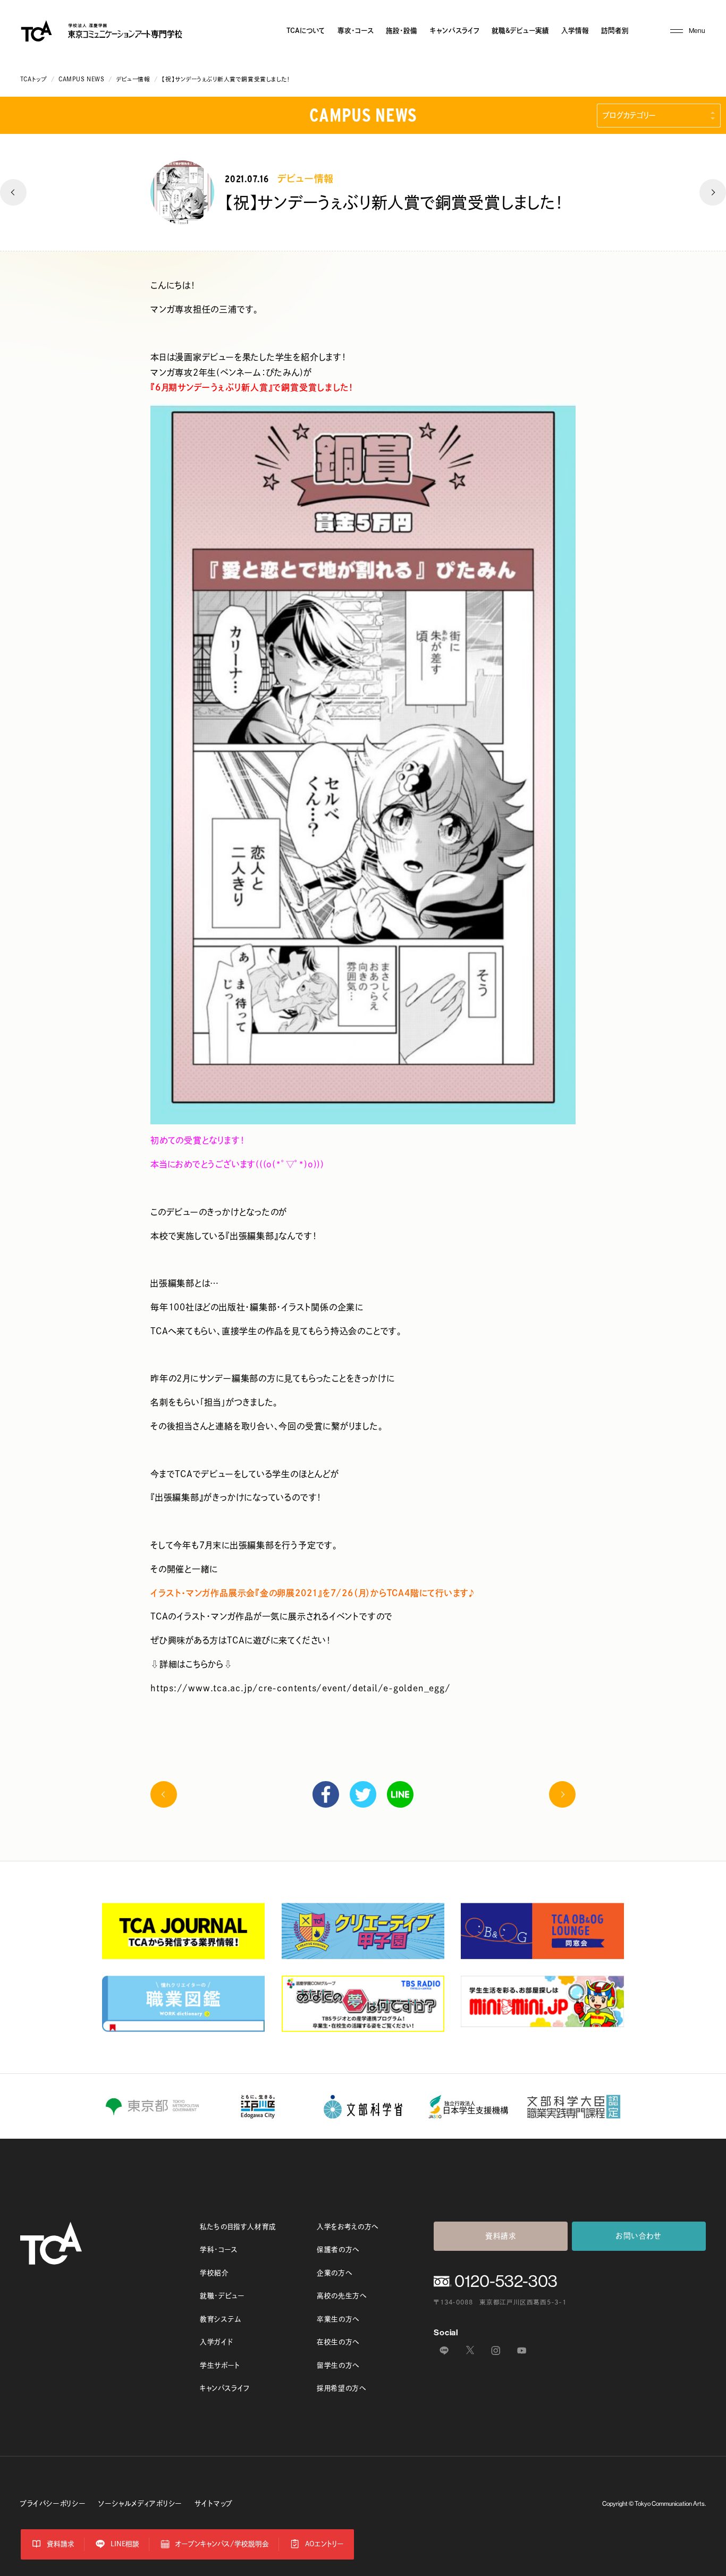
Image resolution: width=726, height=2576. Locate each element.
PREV (13, 192)
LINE (400, 1794)
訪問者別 (615, 31)
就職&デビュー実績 (520, 31)
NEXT (713, 192)
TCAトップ (33, 79)
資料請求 (501, 2236)
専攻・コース (356, 31)
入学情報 (575, 31)
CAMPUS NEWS (81, 79)
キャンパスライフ (455, 31)
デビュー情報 (133, 79)
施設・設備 (402, 31)
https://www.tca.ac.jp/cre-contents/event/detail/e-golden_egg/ (300, 1688)
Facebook (326, 1794)
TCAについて (306, 31)
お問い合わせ (639, 2236)
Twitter (363, 1794)
